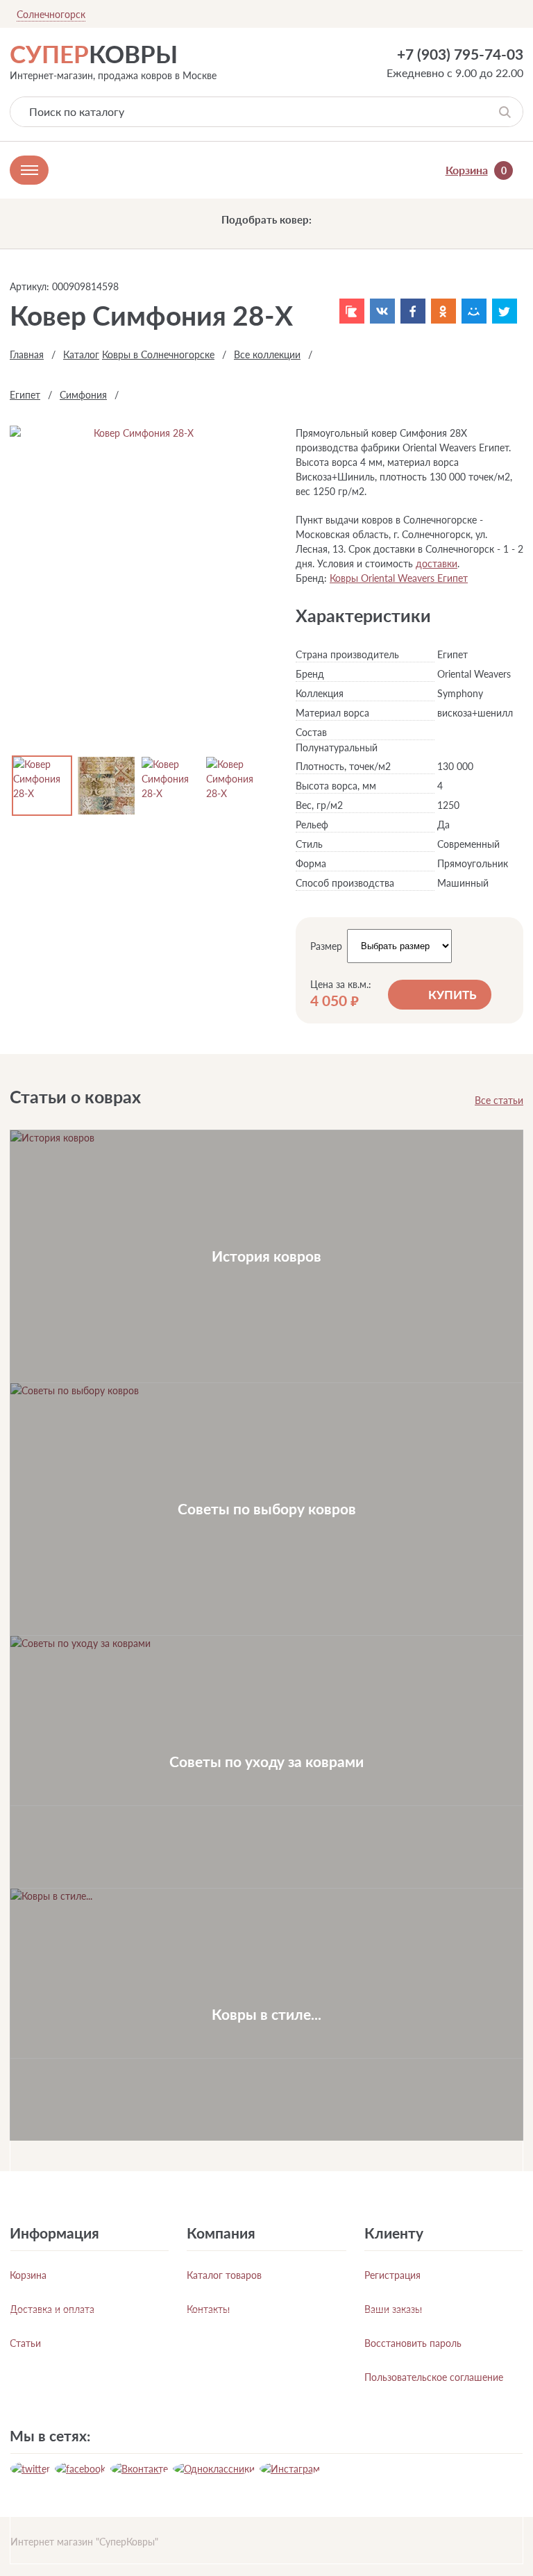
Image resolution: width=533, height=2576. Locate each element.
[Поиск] (505, 112)
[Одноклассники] (443, 311)
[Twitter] (505, 311)
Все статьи (499, 1100)
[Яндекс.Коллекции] (352, 311)
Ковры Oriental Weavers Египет (399, 578)
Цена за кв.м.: (341, 985)
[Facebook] (413, 311)
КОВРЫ (94, 53)
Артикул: (29, 286)
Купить (452, 995)
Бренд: (311, 578)
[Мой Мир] (474, 311)
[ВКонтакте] (382, 311)
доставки (437, 563)
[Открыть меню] (29, 170)
